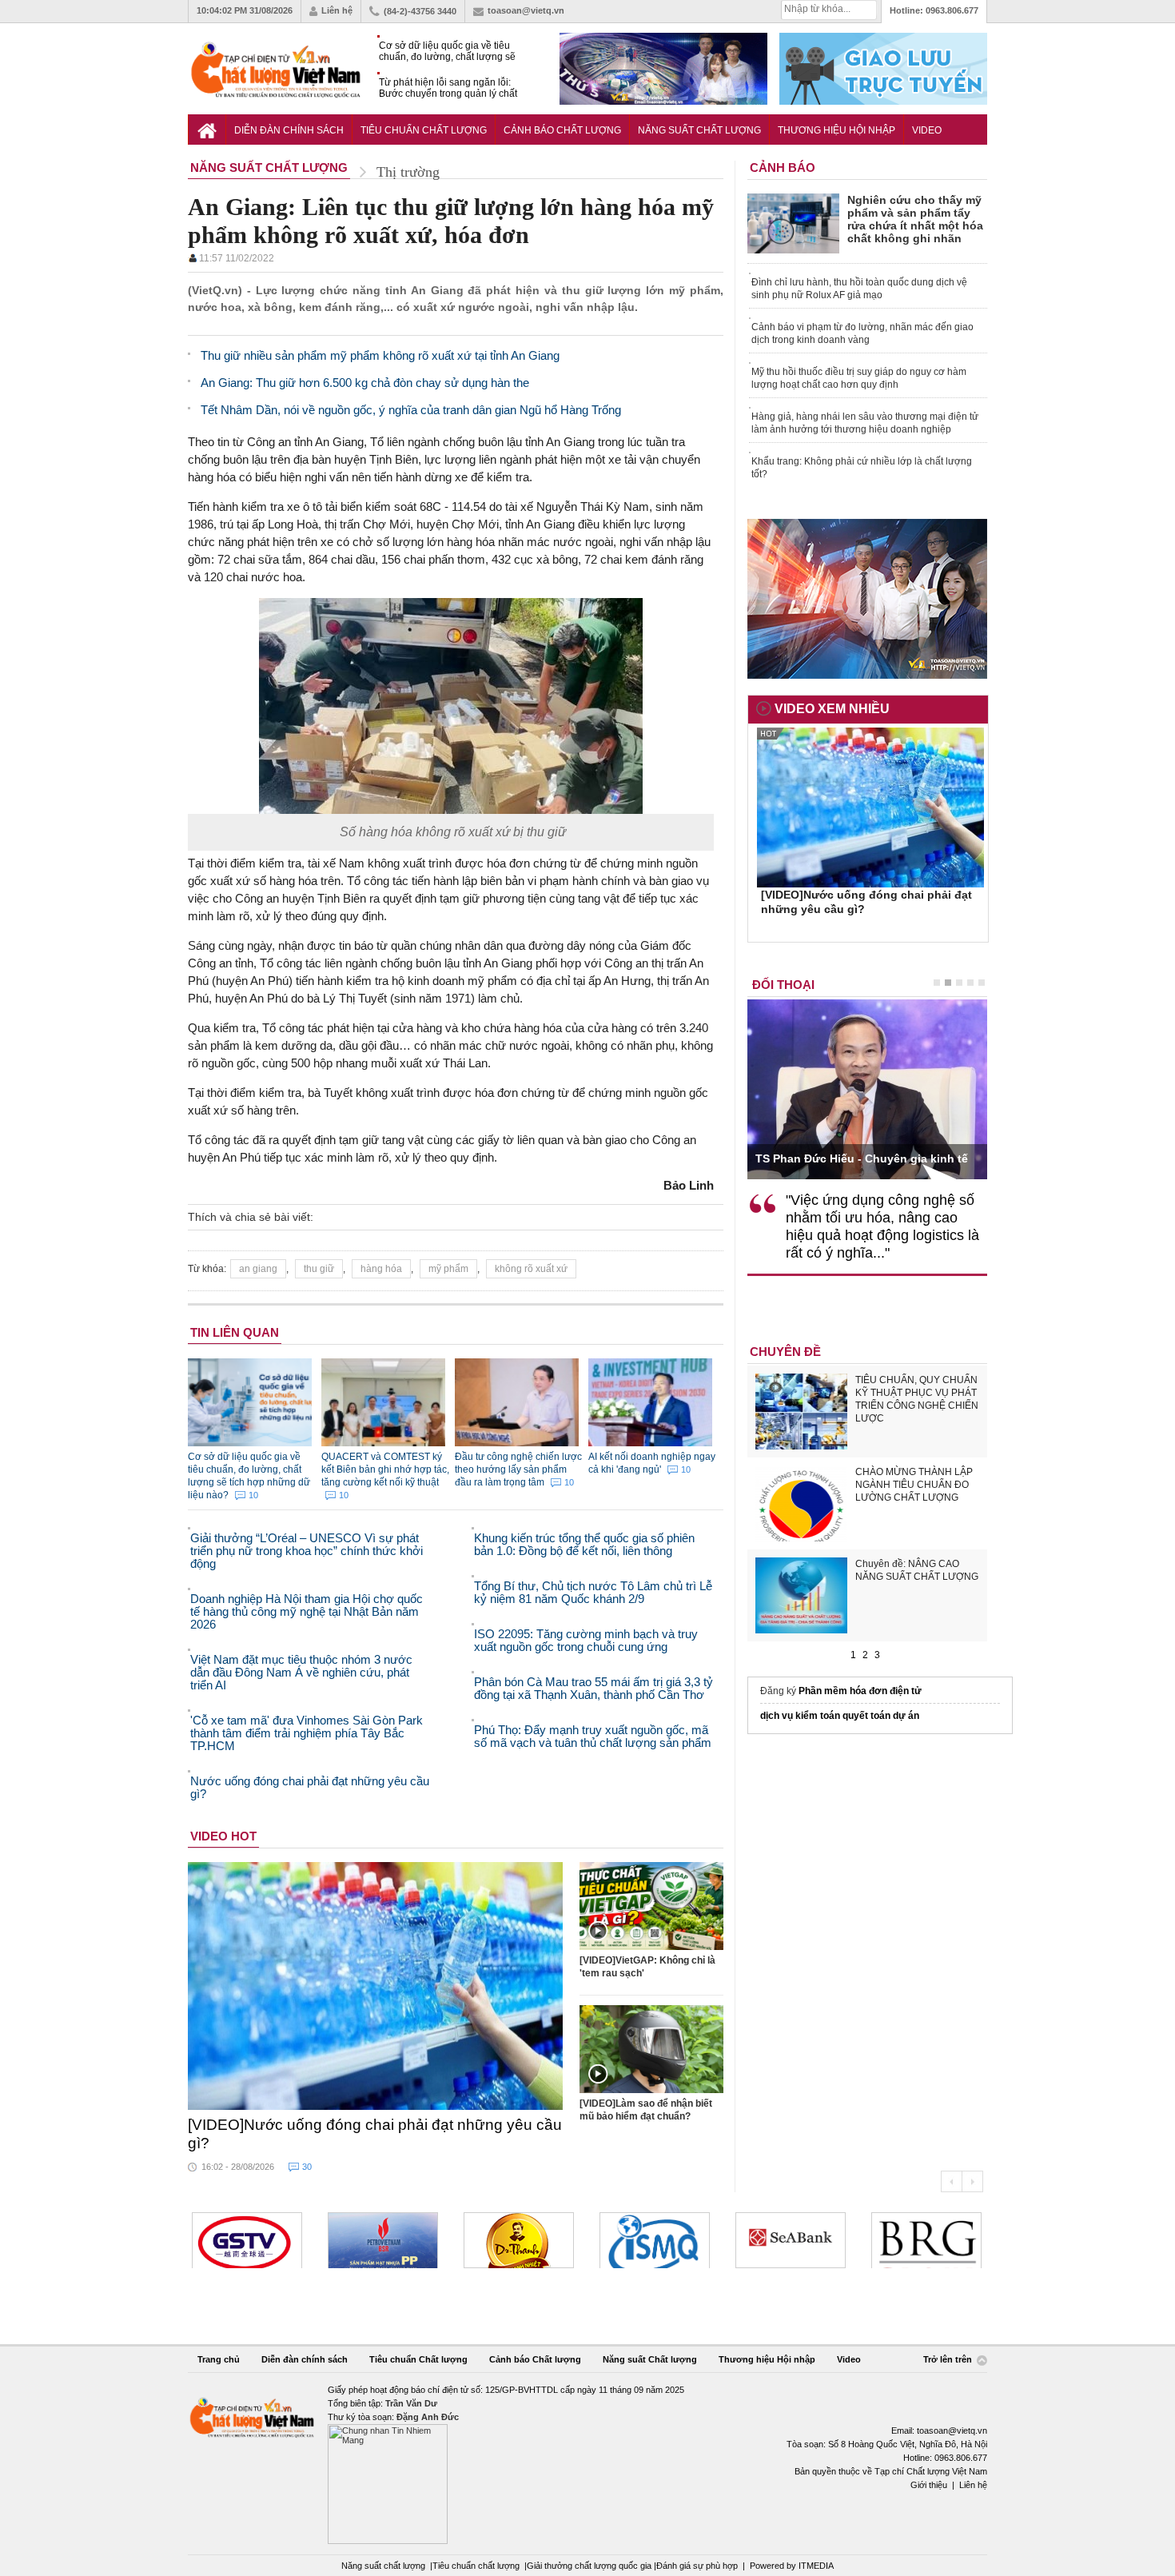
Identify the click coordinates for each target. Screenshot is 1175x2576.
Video (927, 130)
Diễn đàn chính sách (289, 130)
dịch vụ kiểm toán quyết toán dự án (840, 1716)
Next (972, 2181)
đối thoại (783, 985)
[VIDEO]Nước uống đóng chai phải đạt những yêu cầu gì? (375, 2134)
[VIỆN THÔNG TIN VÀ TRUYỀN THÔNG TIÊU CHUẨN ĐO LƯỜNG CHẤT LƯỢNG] (655, 2240)
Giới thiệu (929, 2485)
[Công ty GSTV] (247, 2240)
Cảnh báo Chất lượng (562, 130)
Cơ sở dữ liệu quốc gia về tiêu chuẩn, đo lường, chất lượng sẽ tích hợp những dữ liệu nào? (447, 52)
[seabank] (791, 2240)
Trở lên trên (949, 2360)
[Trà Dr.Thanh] (519, 2240)
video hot (223, 1836)
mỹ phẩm (448, 1269)
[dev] (383, 2240)
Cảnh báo (783, 167)
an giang (258, 1269)
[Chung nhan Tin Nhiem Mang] (587, 2464)
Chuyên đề (785, 1352)
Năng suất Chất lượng (699, 130)
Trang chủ (219, 2359)
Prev (951, 2181)
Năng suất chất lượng (383, 2566)
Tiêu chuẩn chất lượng (476, 2566)
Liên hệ (337, 10)
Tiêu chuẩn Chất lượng (424, 130)
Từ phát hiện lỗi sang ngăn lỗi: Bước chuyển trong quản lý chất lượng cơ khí (448, 88)
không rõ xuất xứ (531, 1269)
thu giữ (319, 1269)
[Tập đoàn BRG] (926, 2240)
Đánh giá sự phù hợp (697, 2566)
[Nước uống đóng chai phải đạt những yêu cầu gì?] (376, 1986)
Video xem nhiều (832, 709)
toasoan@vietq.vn (526, 10)
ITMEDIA (816, 2566)
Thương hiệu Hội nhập (836, 130)
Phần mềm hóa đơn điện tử (860, 1691)
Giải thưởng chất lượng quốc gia (590, 2566)
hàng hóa (381, 1269)
